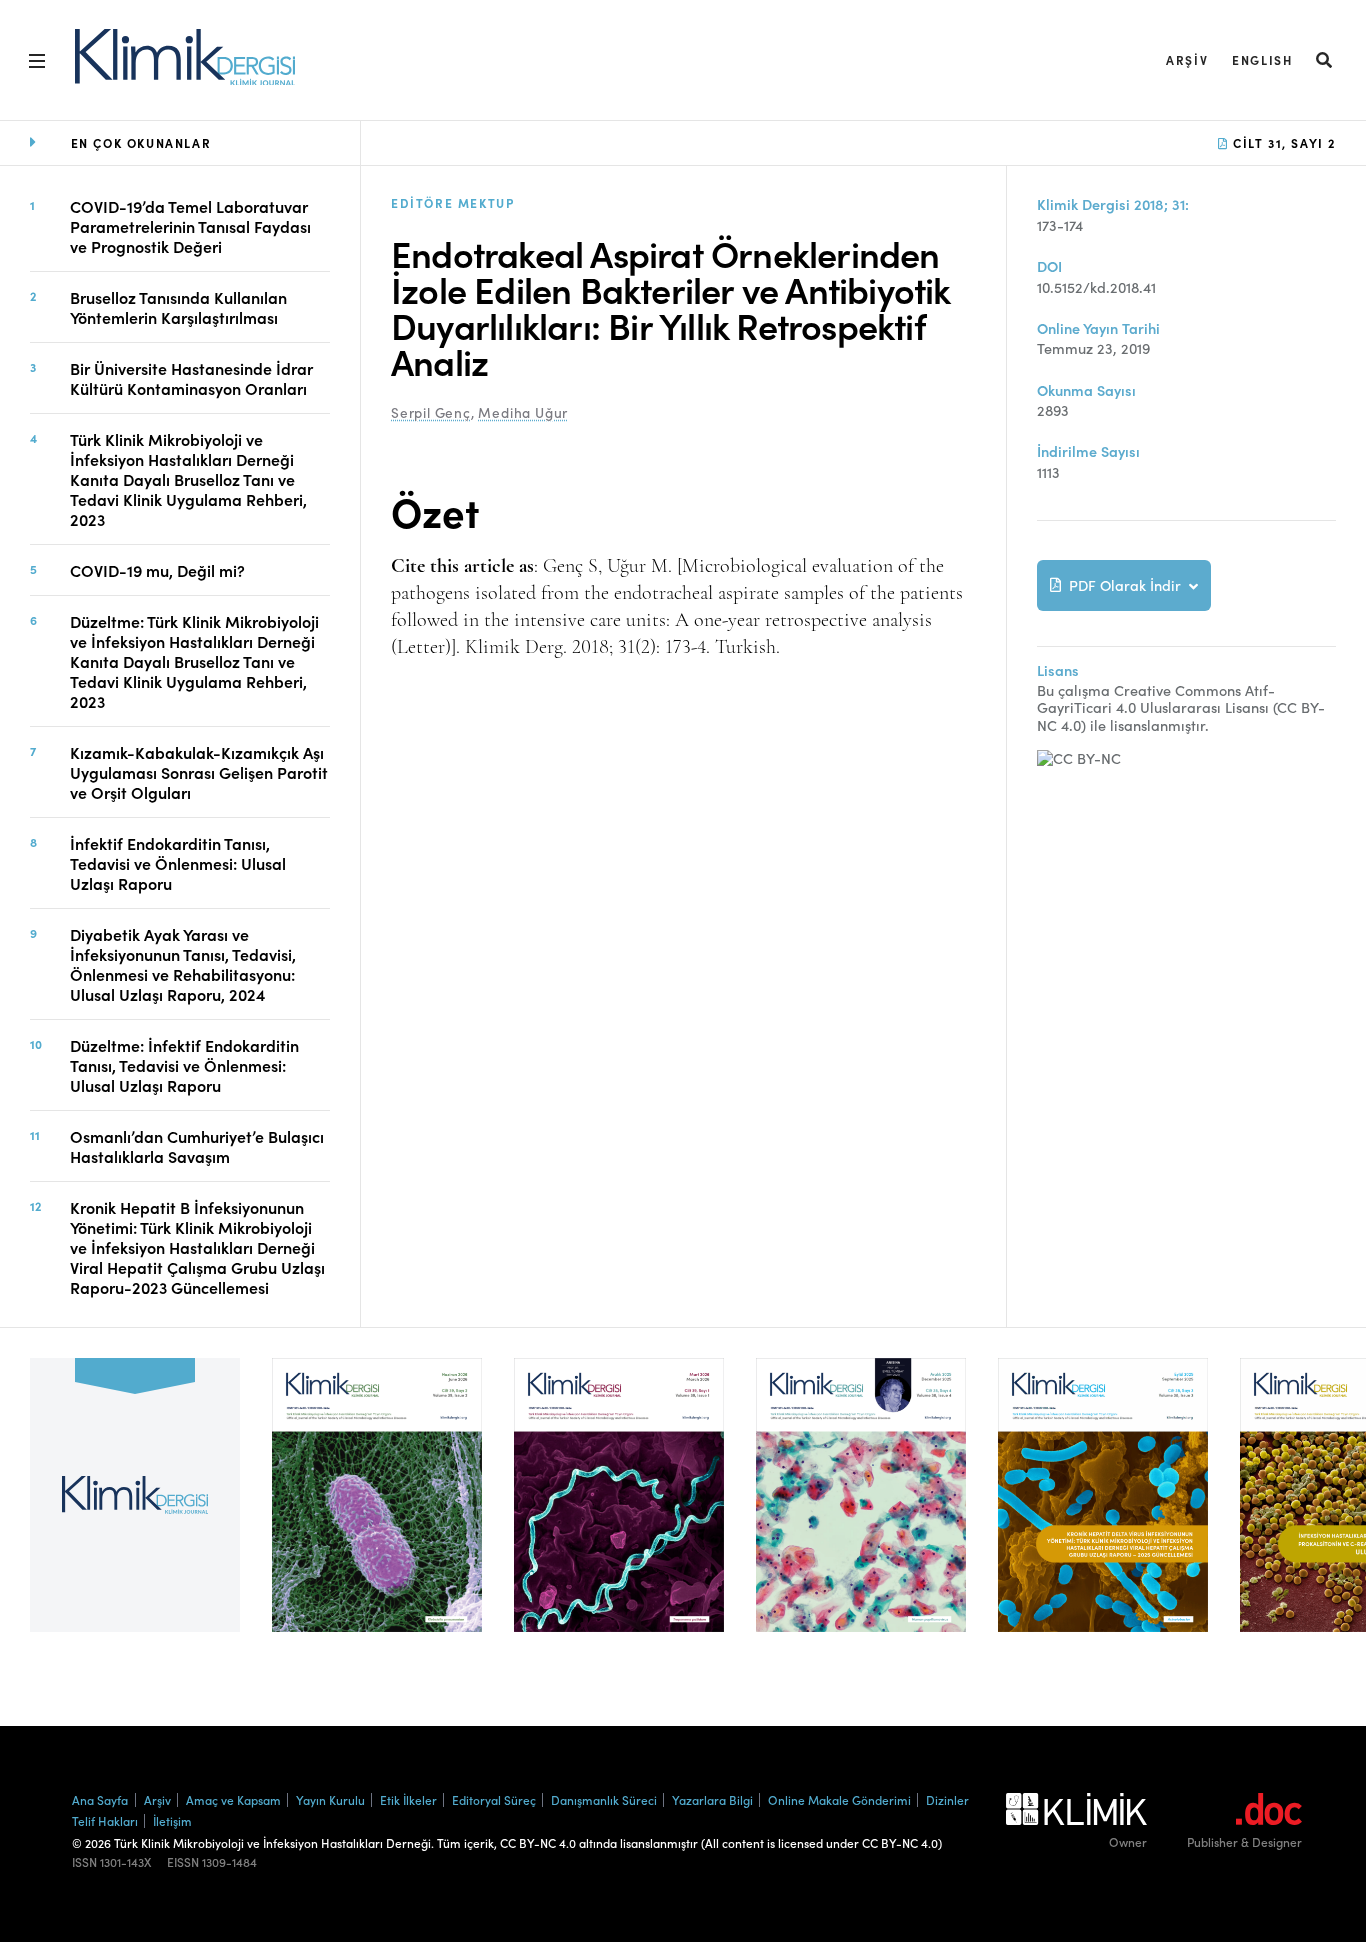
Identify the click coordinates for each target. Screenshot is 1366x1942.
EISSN (183, 1862)
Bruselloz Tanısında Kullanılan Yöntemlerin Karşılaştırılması (178, 307)
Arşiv (1187, 59)
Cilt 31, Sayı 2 (1282, 142)
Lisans (1058, 670)
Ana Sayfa (100, 1799)
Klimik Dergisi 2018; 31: (1113, 204)
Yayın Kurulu (330, 1799)
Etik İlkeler (408, 1799)
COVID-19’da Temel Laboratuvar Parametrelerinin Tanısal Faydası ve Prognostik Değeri (190, 226)
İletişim (172, 1820)
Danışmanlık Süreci (604, 1799)
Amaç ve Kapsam (233, 1799)
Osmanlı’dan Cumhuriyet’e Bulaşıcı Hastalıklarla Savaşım (197, 1146)
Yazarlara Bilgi (712, 1799)
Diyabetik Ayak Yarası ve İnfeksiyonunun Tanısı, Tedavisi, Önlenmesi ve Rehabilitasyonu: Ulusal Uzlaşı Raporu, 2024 (183, 964)
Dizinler (947, 1799)
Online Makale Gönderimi (839, 1799)
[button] (1325, 59)
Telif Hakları (105, 1820)
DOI (1049, 266)
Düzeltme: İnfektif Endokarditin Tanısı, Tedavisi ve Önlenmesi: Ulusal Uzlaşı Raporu (184, 1065)
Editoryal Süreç (494, 1799)
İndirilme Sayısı (1088, 451)
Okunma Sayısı (1086, 390)
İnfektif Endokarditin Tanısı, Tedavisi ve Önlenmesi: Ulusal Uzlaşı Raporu (178, 863)
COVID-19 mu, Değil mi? (157, 570)
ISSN (84, 1862)
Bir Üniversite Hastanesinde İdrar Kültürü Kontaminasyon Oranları (191, 378)
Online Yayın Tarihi (1098, 328)
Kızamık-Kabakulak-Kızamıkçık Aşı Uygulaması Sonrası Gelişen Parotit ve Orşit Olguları (199, 772)
